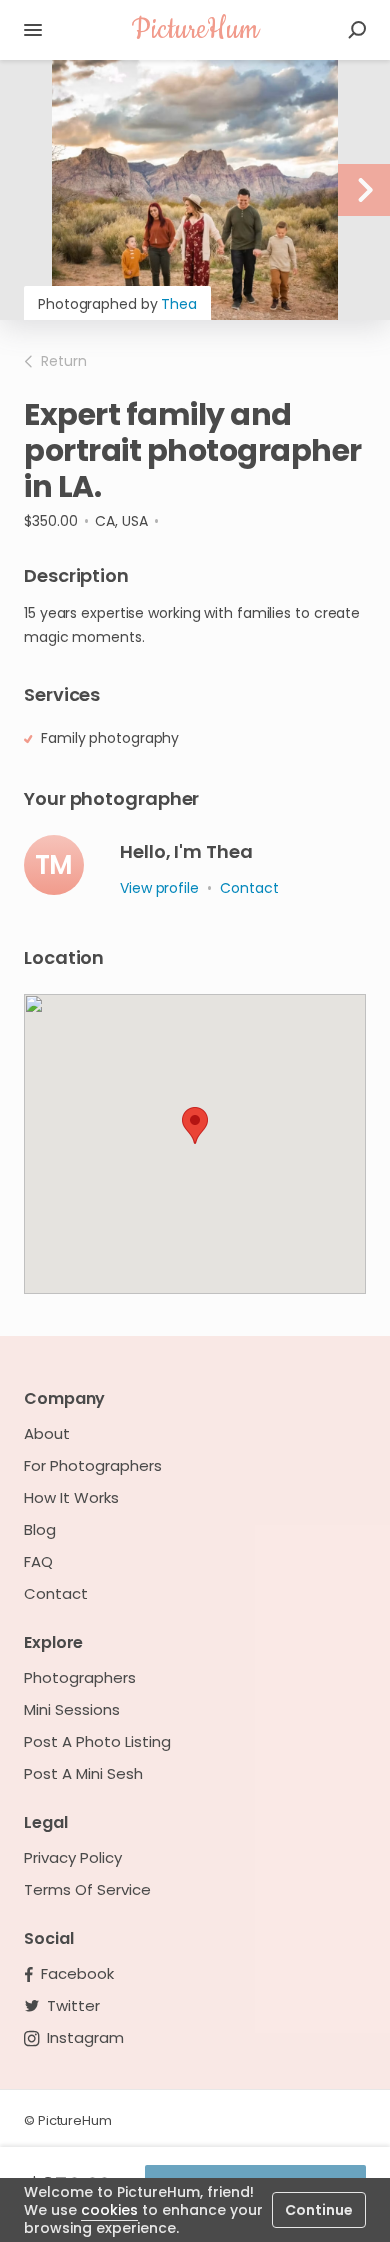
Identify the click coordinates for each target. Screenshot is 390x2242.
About (47, 1434)
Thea (179, 304)
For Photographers (93, 1466)
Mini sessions (72, 1710)
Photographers (80, 1678)
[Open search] (357, 30)
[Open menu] (33, 30)
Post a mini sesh (83, 1774)
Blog (40, 1530)
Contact (56, 1594)
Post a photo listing (97, 1742)
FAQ (38, 1562)
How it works (71, 1498)
